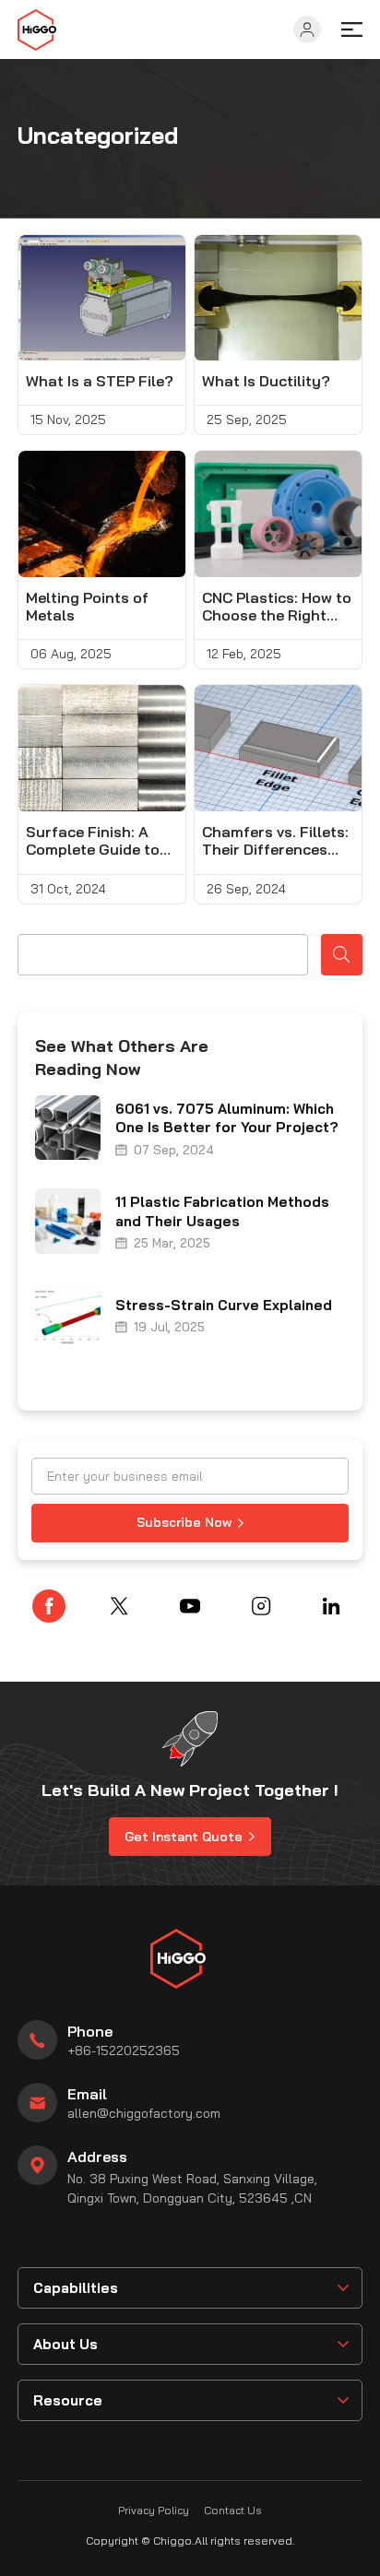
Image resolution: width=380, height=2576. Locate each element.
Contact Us (233, 2510)
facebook (49, 1606)
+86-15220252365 (124, 2050)
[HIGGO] (37, 30)
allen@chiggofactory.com (144, 2113)
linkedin (331, 1606)
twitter (119, 1606)
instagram (261, 1606)
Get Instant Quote (184, 1837)
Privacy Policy (154, 2510)
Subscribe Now (184, 1522)
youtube (190, 1606)
